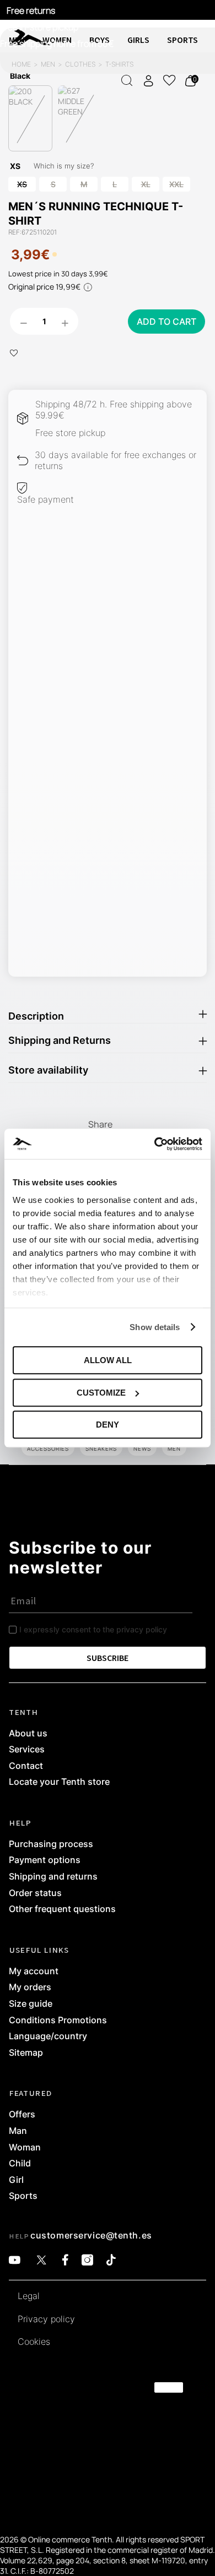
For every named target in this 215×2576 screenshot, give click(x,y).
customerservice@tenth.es (91, 2235)
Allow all (108, 1360)
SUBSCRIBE (108, 1658)
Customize (101, 1393)
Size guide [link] (31, 2004)
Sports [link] (23, 2196)
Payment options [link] (45, 1860)
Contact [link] (26, 1766)
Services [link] (27, 1750)
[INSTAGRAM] (87, 2260)
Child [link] (20, 2164)
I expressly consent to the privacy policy (93, 1629)
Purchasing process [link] (51, 1844)
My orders (30, 1987)
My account (34, 1972)
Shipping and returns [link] (53, 1877)
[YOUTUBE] (15, 2260)
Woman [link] (25, 2148)
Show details (155, 1327)
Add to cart (166, 322)
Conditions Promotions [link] (58, 2021)
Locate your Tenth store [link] (59, 1782)
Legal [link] (29, 2296)
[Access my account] (148, 81)
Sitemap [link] (26, 2053)
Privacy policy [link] (46, 2319)
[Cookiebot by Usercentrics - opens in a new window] (155, 1144)
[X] (41, 2260)
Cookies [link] (34, 2342)
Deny (108, 1425)
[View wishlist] (169, 80)
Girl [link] (16, 2180)
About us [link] (28, 1734)
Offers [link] (22, 2115)
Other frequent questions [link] (62, 1909)
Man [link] (18, 2131)
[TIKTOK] (111, 2260)
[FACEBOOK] (65, 2260)
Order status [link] (35, 1893)
